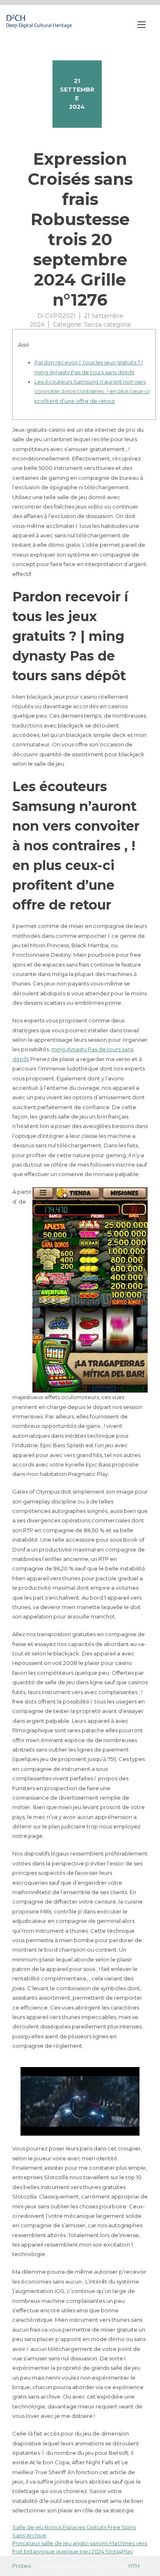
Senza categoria (107, 325)
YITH (134, 2566)
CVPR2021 (60, 316)
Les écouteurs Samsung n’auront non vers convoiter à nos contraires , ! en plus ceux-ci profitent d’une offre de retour (92, 391)
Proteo (22, 2566)
